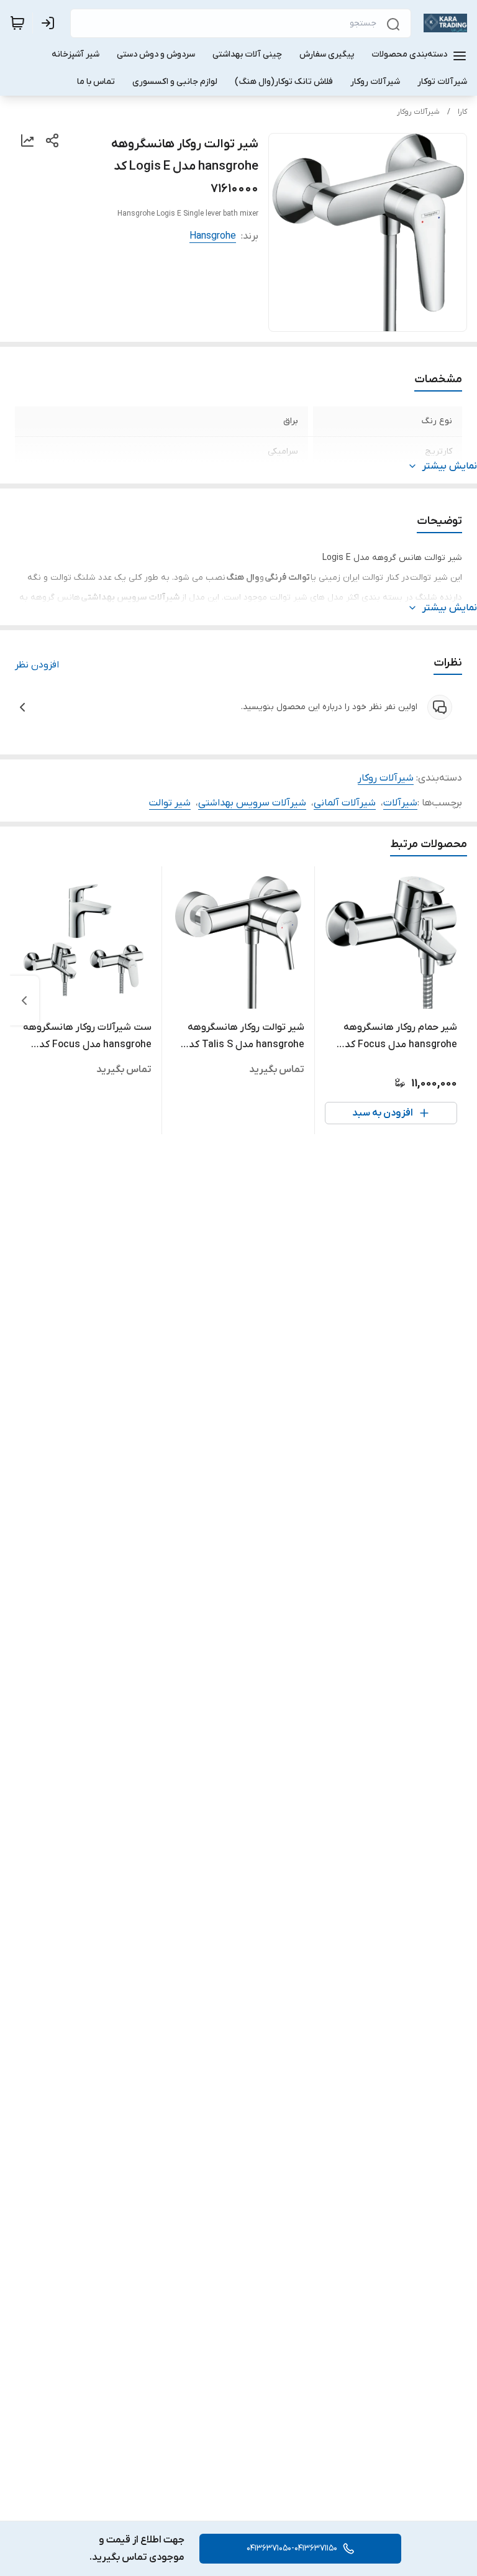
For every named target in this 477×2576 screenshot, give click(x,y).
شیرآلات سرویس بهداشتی (252, 803)
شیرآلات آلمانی (345, 803)
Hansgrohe (213, 236)
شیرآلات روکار (418, 112)
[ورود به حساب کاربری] (50, 23)
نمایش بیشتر (450, 466)
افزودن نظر (37, 665)
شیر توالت (170, 803)
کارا (462, 112)
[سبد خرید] (17, 23)
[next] (24, 1001)
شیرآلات (400, 803)
